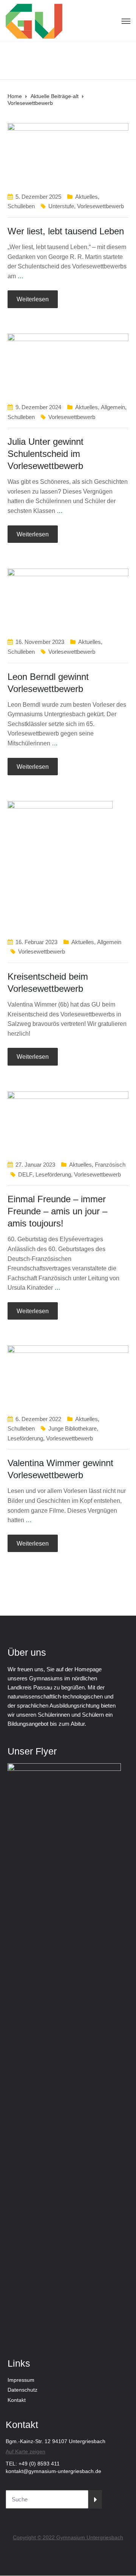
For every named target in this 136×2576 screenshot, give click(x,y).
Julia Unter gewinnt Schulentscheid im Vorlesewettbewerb (46, 454)
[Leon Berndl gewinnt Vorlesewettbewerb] (68, 599)
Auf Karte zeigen (25, 2451)
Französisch (110, 1165)
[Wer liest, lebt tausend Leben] (68, 153)
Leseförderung (53, 1174)
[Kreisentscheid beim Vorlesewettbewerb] (60, 865)
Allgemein (113, 407)
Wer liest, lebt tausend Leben (66, 231)
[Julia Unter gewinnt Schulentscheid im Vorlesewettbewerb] (68, 364)
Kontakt (17, 2400)
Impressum (21, 2380)
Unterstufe (61, 206)
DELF (25, 1174)
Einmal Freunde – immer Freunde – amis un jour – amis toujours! (57, 1211)
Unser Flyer (32, 1751)
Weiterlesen (33, 299)
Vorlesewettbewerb (100, 206)
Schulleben (21, 206)
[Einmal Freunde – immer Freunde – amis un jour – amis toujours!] (68, 1121)
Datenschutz (22, 2390)
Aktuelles (87, 197)
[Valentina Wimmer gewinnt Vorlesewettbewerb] (68, 1375)
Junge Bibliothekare (73, 1428)
